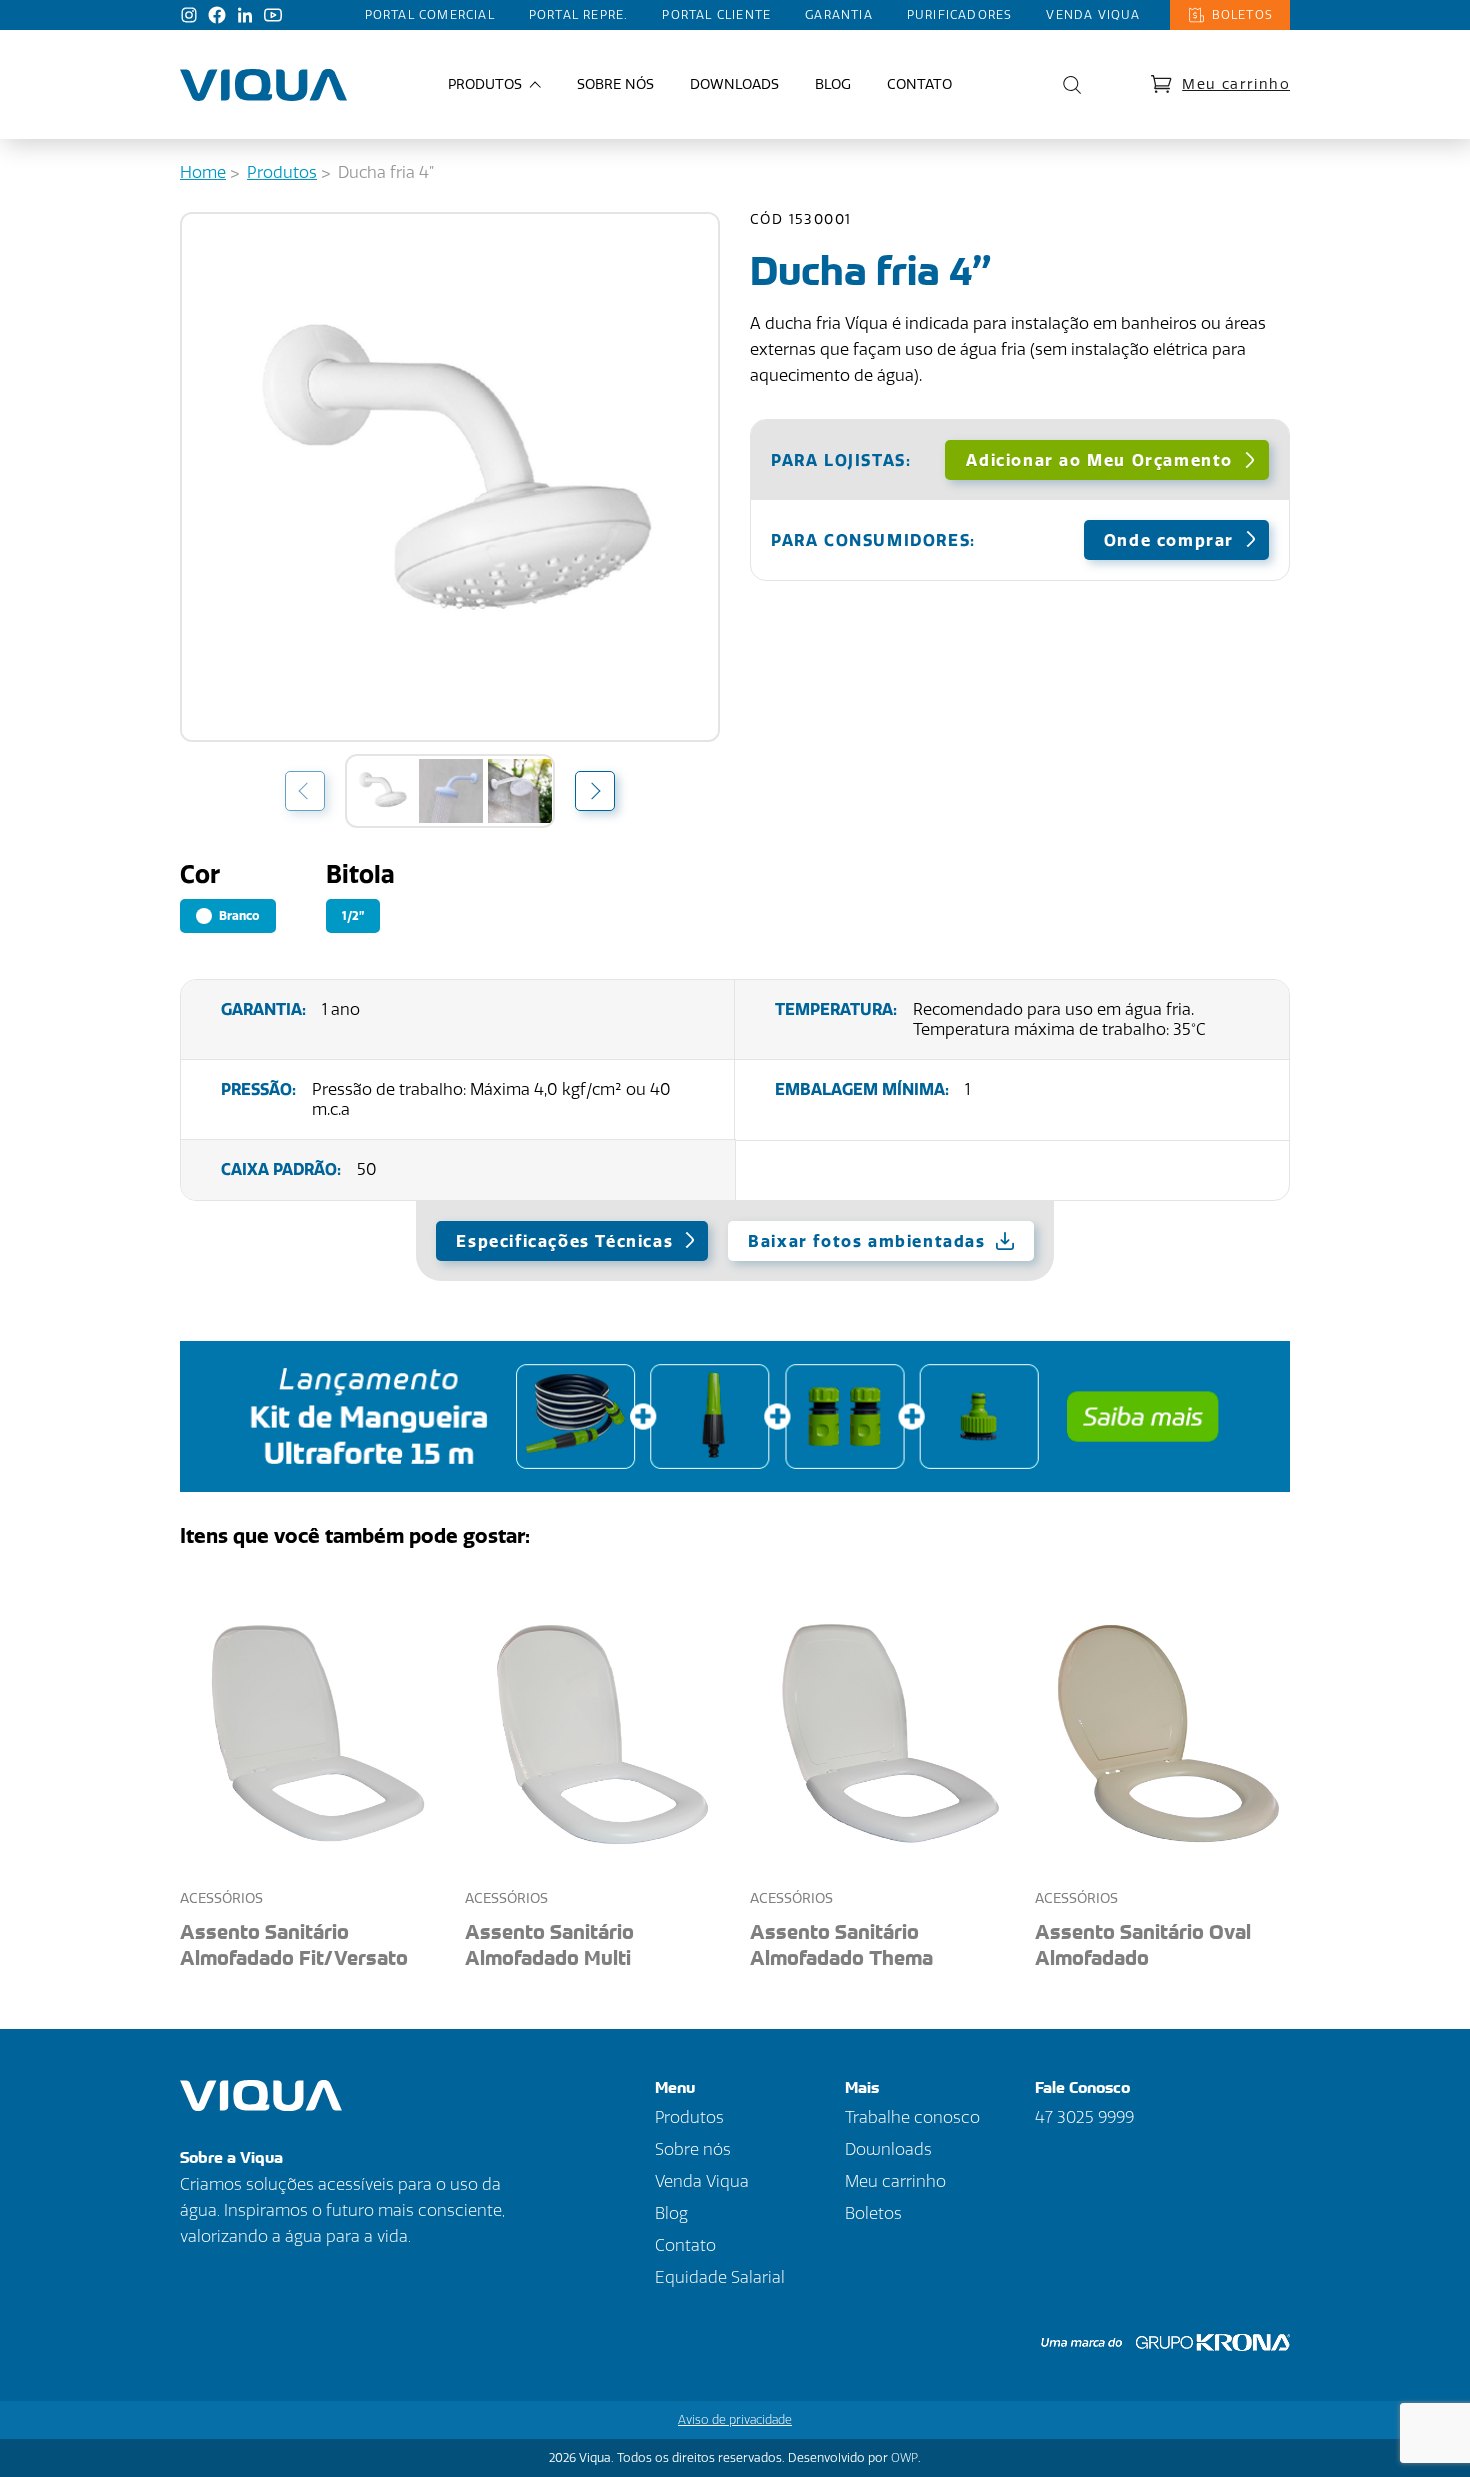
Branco (238, 916)
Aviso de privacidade (735, 2420)
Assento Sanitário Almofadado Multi (549, 1944)
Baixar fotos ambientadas (866, 1241)
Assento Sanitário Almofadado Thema (841, 1944)
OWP (904, 2458)
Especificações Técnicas (564, 1241)
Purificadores (960, 15)
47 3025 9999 (1084, 2117)
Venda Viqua (1093, 15)
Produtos (282, 172)
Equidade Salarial (720, 2277)
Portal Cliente (716, 15)
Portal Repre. (579, 15)
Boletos (1242, 15)
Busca (1067, 85)
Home (203, 172)
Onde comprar (1169, 540)
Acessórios (221, 1899)
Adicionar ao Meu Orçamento (1099, 460)
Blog (833, 84)
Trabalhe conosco (912, 2117)
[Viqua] (263, 85)
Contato (919, 84)
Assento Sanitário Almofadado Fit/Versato (294, 1944)
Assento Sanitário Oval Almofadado (1143, 1944)
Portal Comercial (430, 15)
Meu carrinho (1236, 84)
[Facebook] (217, 15)
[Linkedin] (245, 15)
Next (595, 790)
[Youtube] (273, 15)
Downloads (734, 84)
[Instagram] (189, 15)
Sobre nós (615, 84)
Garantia (839, 15)
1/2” (353, 916)
